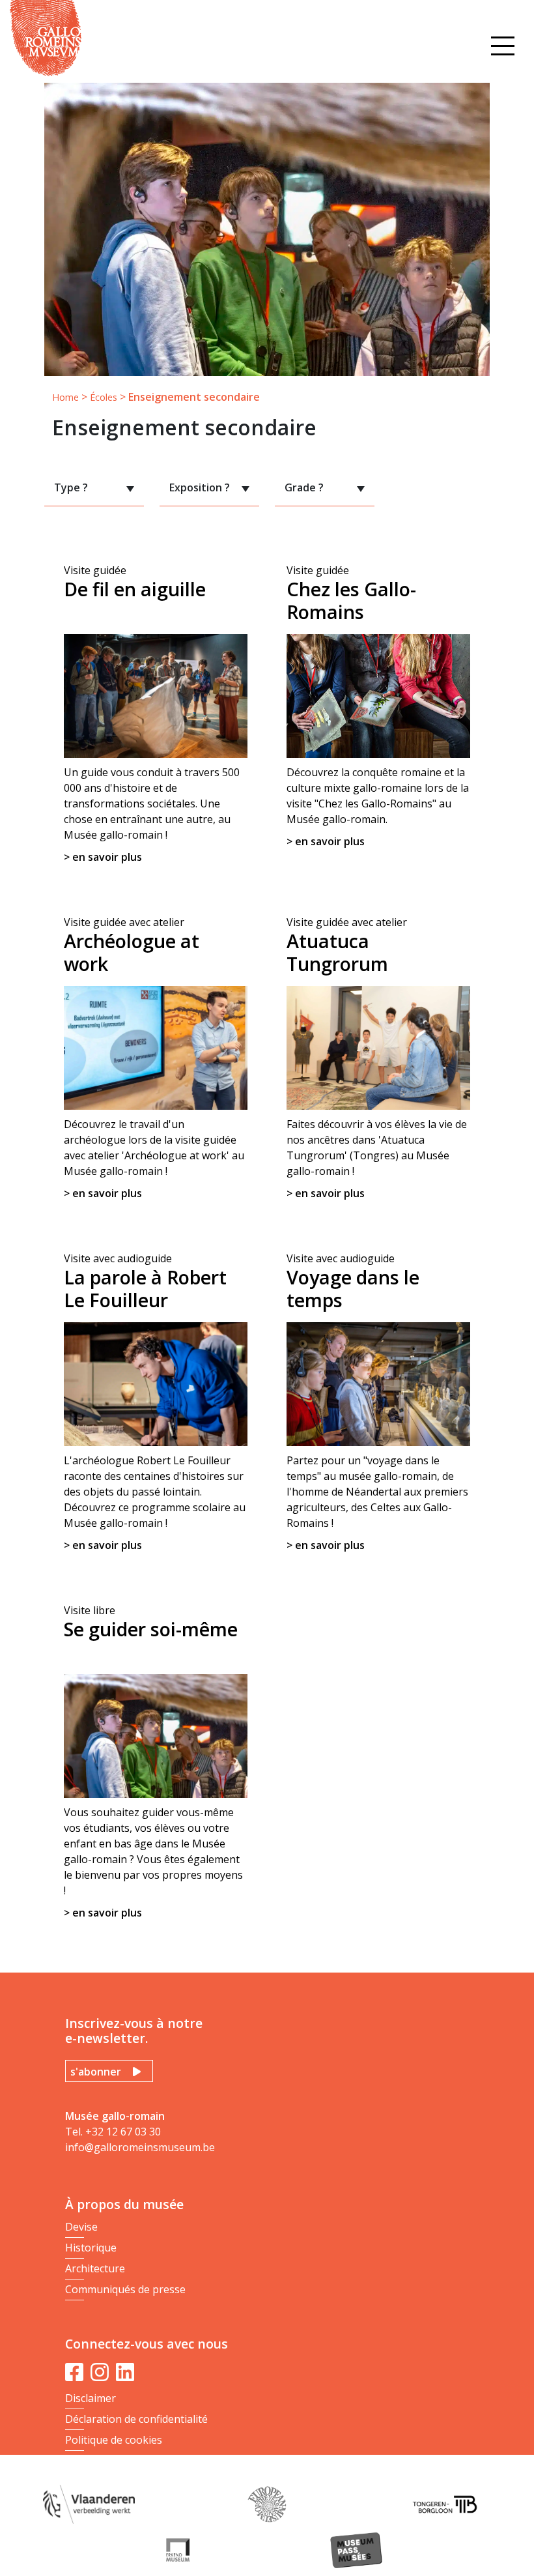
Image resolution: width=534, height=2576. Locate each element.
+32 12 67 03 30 (123, 2132)
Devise (81, 2227)
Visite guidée (152, 714)
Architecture (95, 2268)
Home (65, 397)
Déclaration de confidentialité (136, 2419)
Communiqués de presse (125, 2289)
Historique (91, 2248)
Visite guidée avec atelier (154, 1058)
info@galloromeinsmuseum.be (140, 2147)
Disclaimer (91, 2398)
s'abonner (96, 2072)
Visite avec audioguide (155, 1402)
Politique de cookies (114, 2440)
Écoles (104, 397)
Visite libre (153, 1761)
